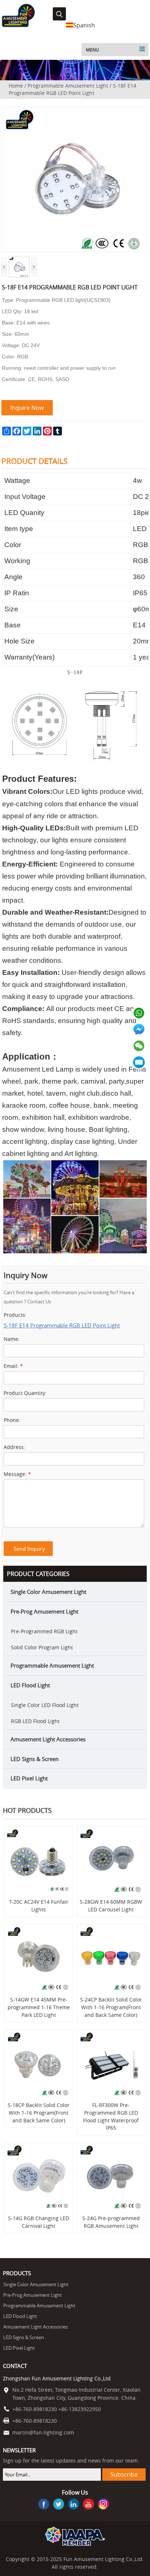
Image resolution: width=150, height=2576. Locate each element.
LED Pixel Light (29, 1778)
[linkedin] (74, 2505)
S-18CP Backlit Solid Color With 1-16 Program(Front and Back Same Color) (39, 2113)
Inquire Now (27, 408)
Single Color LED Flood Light (45, 1705)
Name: (12, 1339)
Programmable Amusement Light (68, 86)
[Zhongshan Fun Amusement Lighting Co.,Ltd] (18, 26)
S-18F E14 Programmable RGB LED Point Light (62, 1325)
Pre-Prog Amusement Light (44, 1611)
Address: (14, 1447)
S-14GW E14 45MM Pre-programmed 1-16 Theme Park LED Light (39, 2007)
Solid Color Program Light (42, 1647)
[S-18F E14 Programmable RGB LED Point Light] (74, 111)
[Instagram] (103, 2505)
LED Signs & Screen (35, 1759)
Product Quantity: (25, 1393)
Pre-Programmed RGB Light (44, 1631)
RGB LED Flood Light (35, 1721)
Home (16, 86)
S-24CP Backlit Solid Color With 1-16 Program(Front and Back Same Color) (111, 2007)
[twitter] (59, 2505)
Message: (17, 1474)
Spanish (84, 25)
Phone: (12, 1420)
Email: (13, 1366)
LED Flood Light (30, 1685)
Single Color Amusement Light (48, 1592)
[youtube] (88, 2505)
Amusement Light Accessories (48, 1739)
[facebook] (44, 2505)
